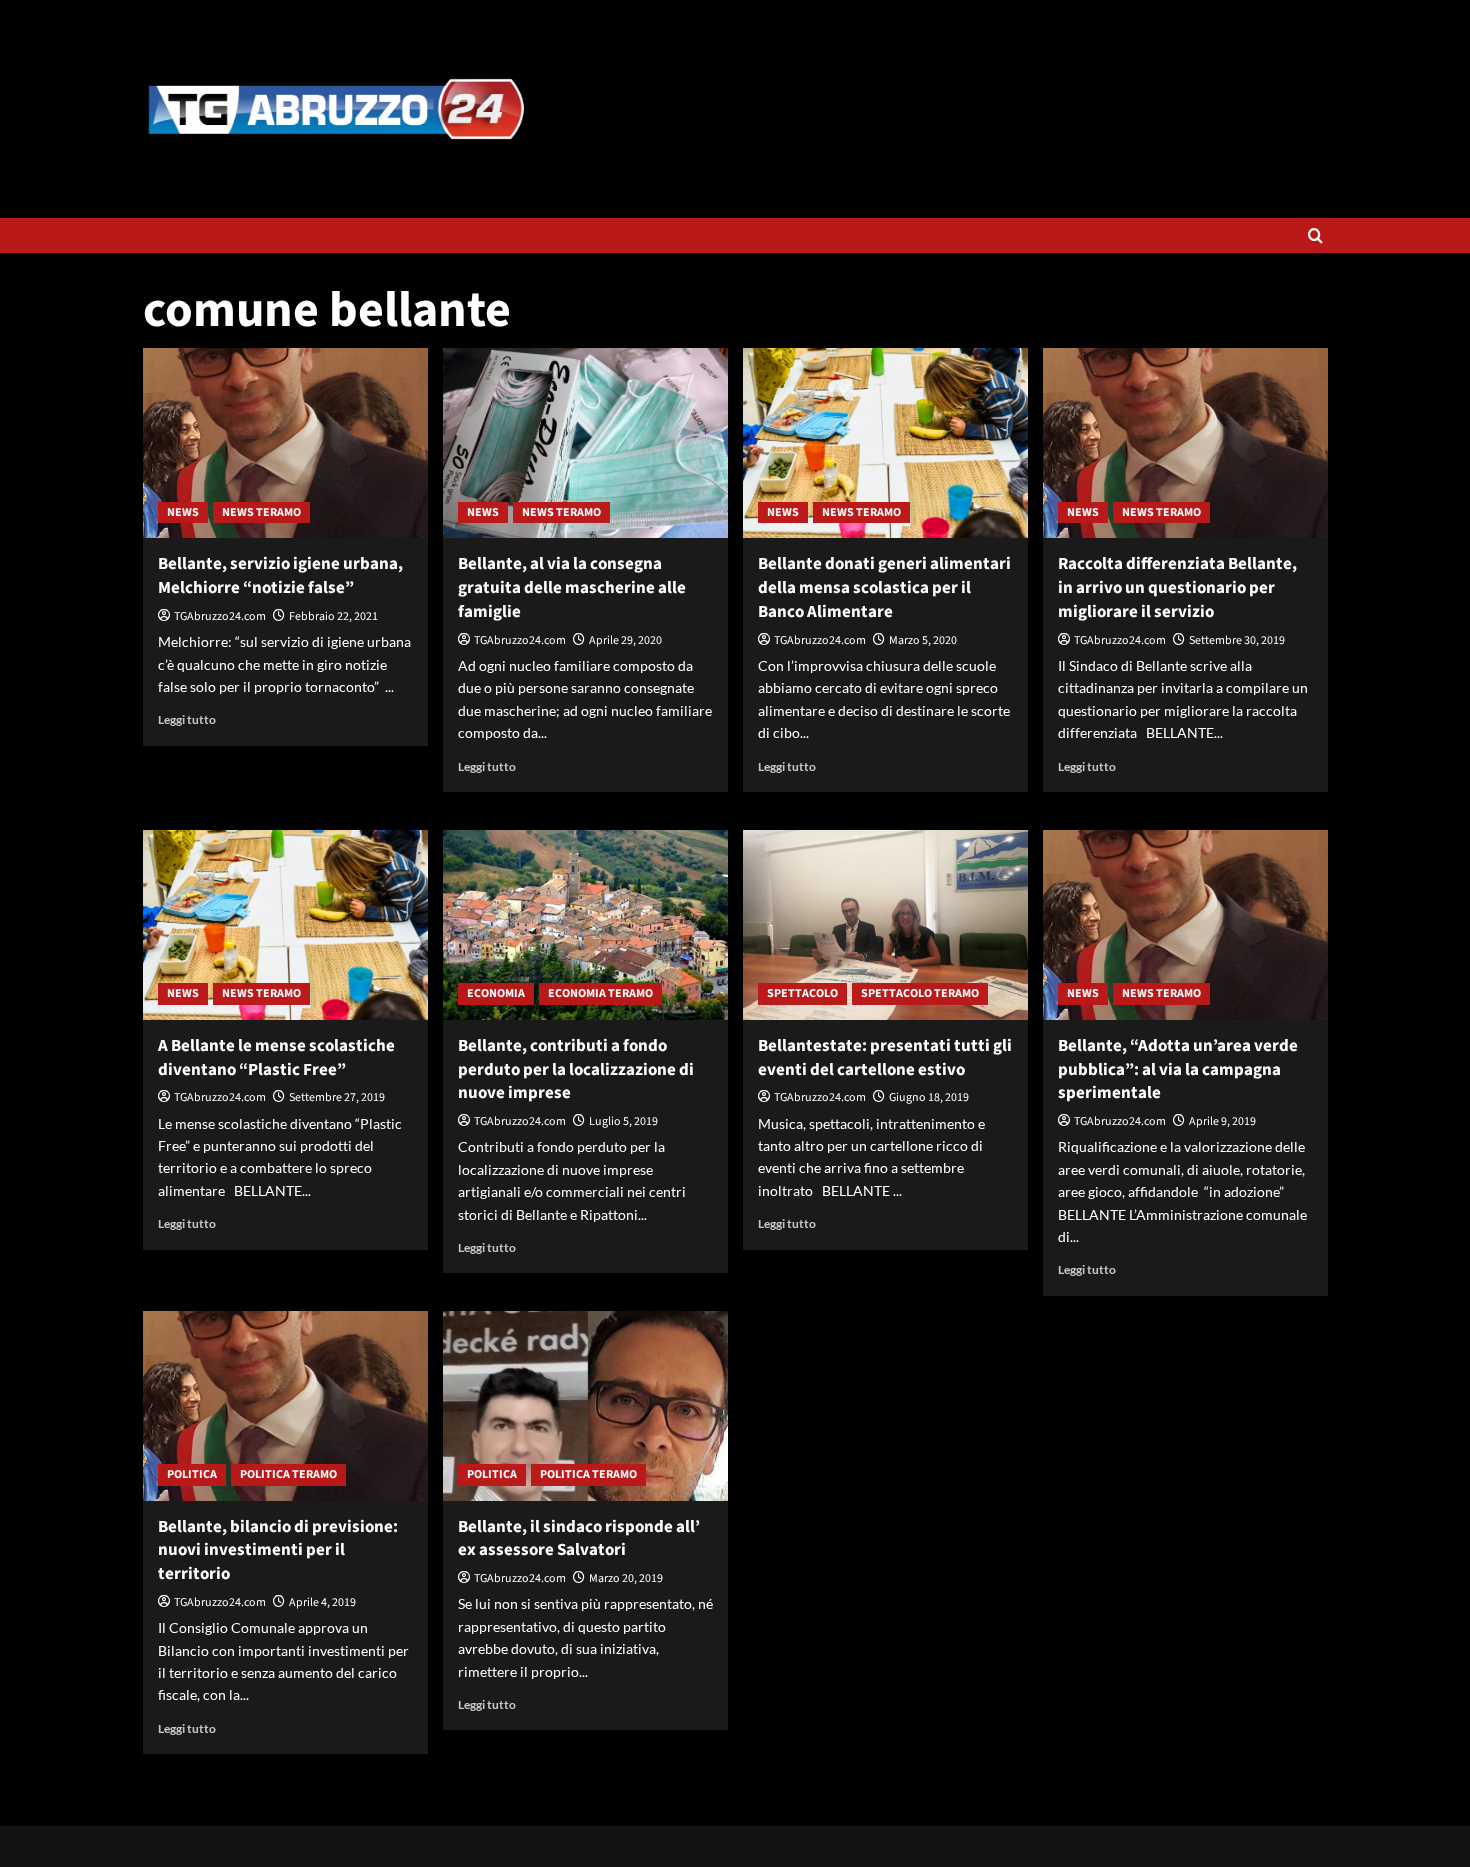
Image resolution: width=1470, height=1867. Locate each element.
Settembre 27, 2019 (337, 1097)
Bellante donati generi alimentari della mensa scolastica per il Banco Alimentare (884, 588)
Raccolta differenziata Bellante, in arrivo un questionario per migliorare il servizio (1177, 588)
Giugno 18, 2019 (929, 1097)
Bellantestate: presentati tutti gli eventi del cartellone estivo (885, 1058)
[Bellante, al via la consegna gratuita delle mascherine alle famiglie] (585, 443)
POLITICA (192, 1474)
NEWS (183, 512)
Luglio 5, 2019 (623, 1121)
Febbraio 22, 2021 (333, 616)
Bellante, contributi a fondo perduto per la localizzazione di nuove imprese (576, 1070)
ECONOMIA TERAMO (600, 993)
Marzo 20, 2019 (626, 1578)
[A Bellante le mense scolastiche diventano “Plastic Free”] (285, 925)
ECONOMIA (496, 993)
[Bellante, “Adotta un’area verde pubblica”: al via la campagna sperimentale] (1185, 925)
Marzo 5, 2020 (923, 640)
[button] (1315, 235)
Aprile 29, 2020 (625, 640)
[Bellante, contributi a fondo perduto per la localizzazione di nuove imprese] (585, 925)
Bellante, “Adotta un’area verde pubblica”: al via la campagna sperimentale (1178, 1070)
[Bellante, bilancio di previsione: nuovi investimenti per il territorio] (285, 1406)
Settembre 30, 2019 (1237, 640)
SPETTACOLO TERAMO (920, 993)
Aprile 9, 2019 (1222, 1121)
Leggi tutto (187, 719)
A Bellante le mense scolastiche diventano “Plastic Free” (276, 1058)
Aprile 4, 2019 (322, 1602)
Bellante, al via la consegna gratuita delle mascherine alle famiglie (572, 588)
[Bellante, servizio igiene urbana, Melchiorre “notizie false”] (285, 443)
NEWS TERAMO (261, 512)
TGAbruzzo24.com (220, 616)
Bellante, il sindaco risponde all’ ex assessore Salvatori (579, 1539)
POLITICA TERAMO (288, 1474)
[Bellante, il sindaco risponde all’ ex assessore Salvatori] (585, 1406)
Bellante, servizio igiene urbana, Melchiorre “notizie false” (280, 576)
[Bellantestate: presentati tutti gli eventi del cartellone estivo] (885, 925)
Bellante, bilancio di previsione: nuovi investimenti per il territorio (278, 1551)
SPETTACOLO (802, 993)
